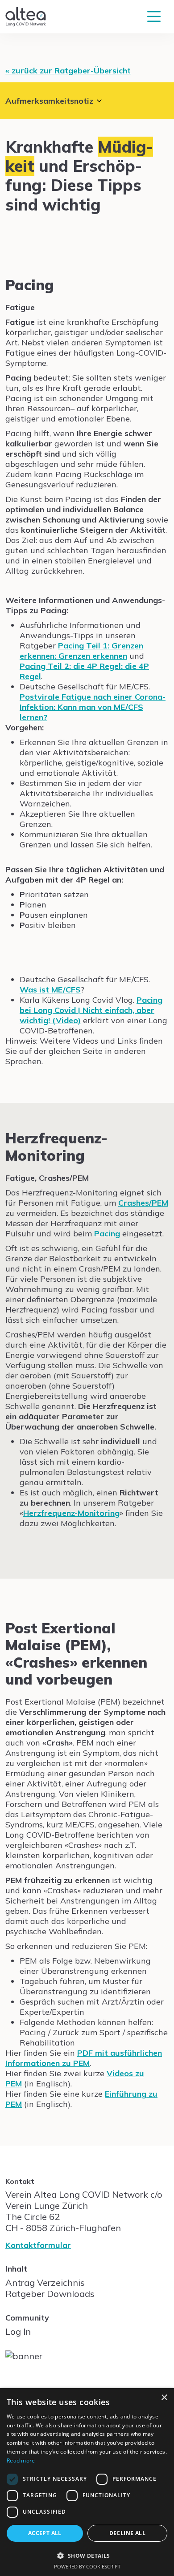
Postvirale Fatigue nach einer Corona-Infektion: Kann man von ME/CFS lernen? (93, 707)
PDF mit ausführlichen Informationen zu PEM (84, 2058)
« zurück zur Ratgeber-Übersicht (68, 71)
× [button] (164, 2398)
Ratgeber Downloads (50, 2294)
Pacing (107, 1233)
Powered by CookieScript (87, 2566)
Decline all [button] (127, 2533)
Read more (21, 2461)
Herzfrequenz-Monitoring (71, 1513)
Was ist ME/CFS (50, 990)
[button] (87, 2555)
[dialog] (87, 2482)
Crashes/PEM (143, 1203)
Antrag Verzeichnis (45, 2282)
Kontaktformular (38, 2245)
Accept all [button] (45, 2533)
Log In (18, 2331)
